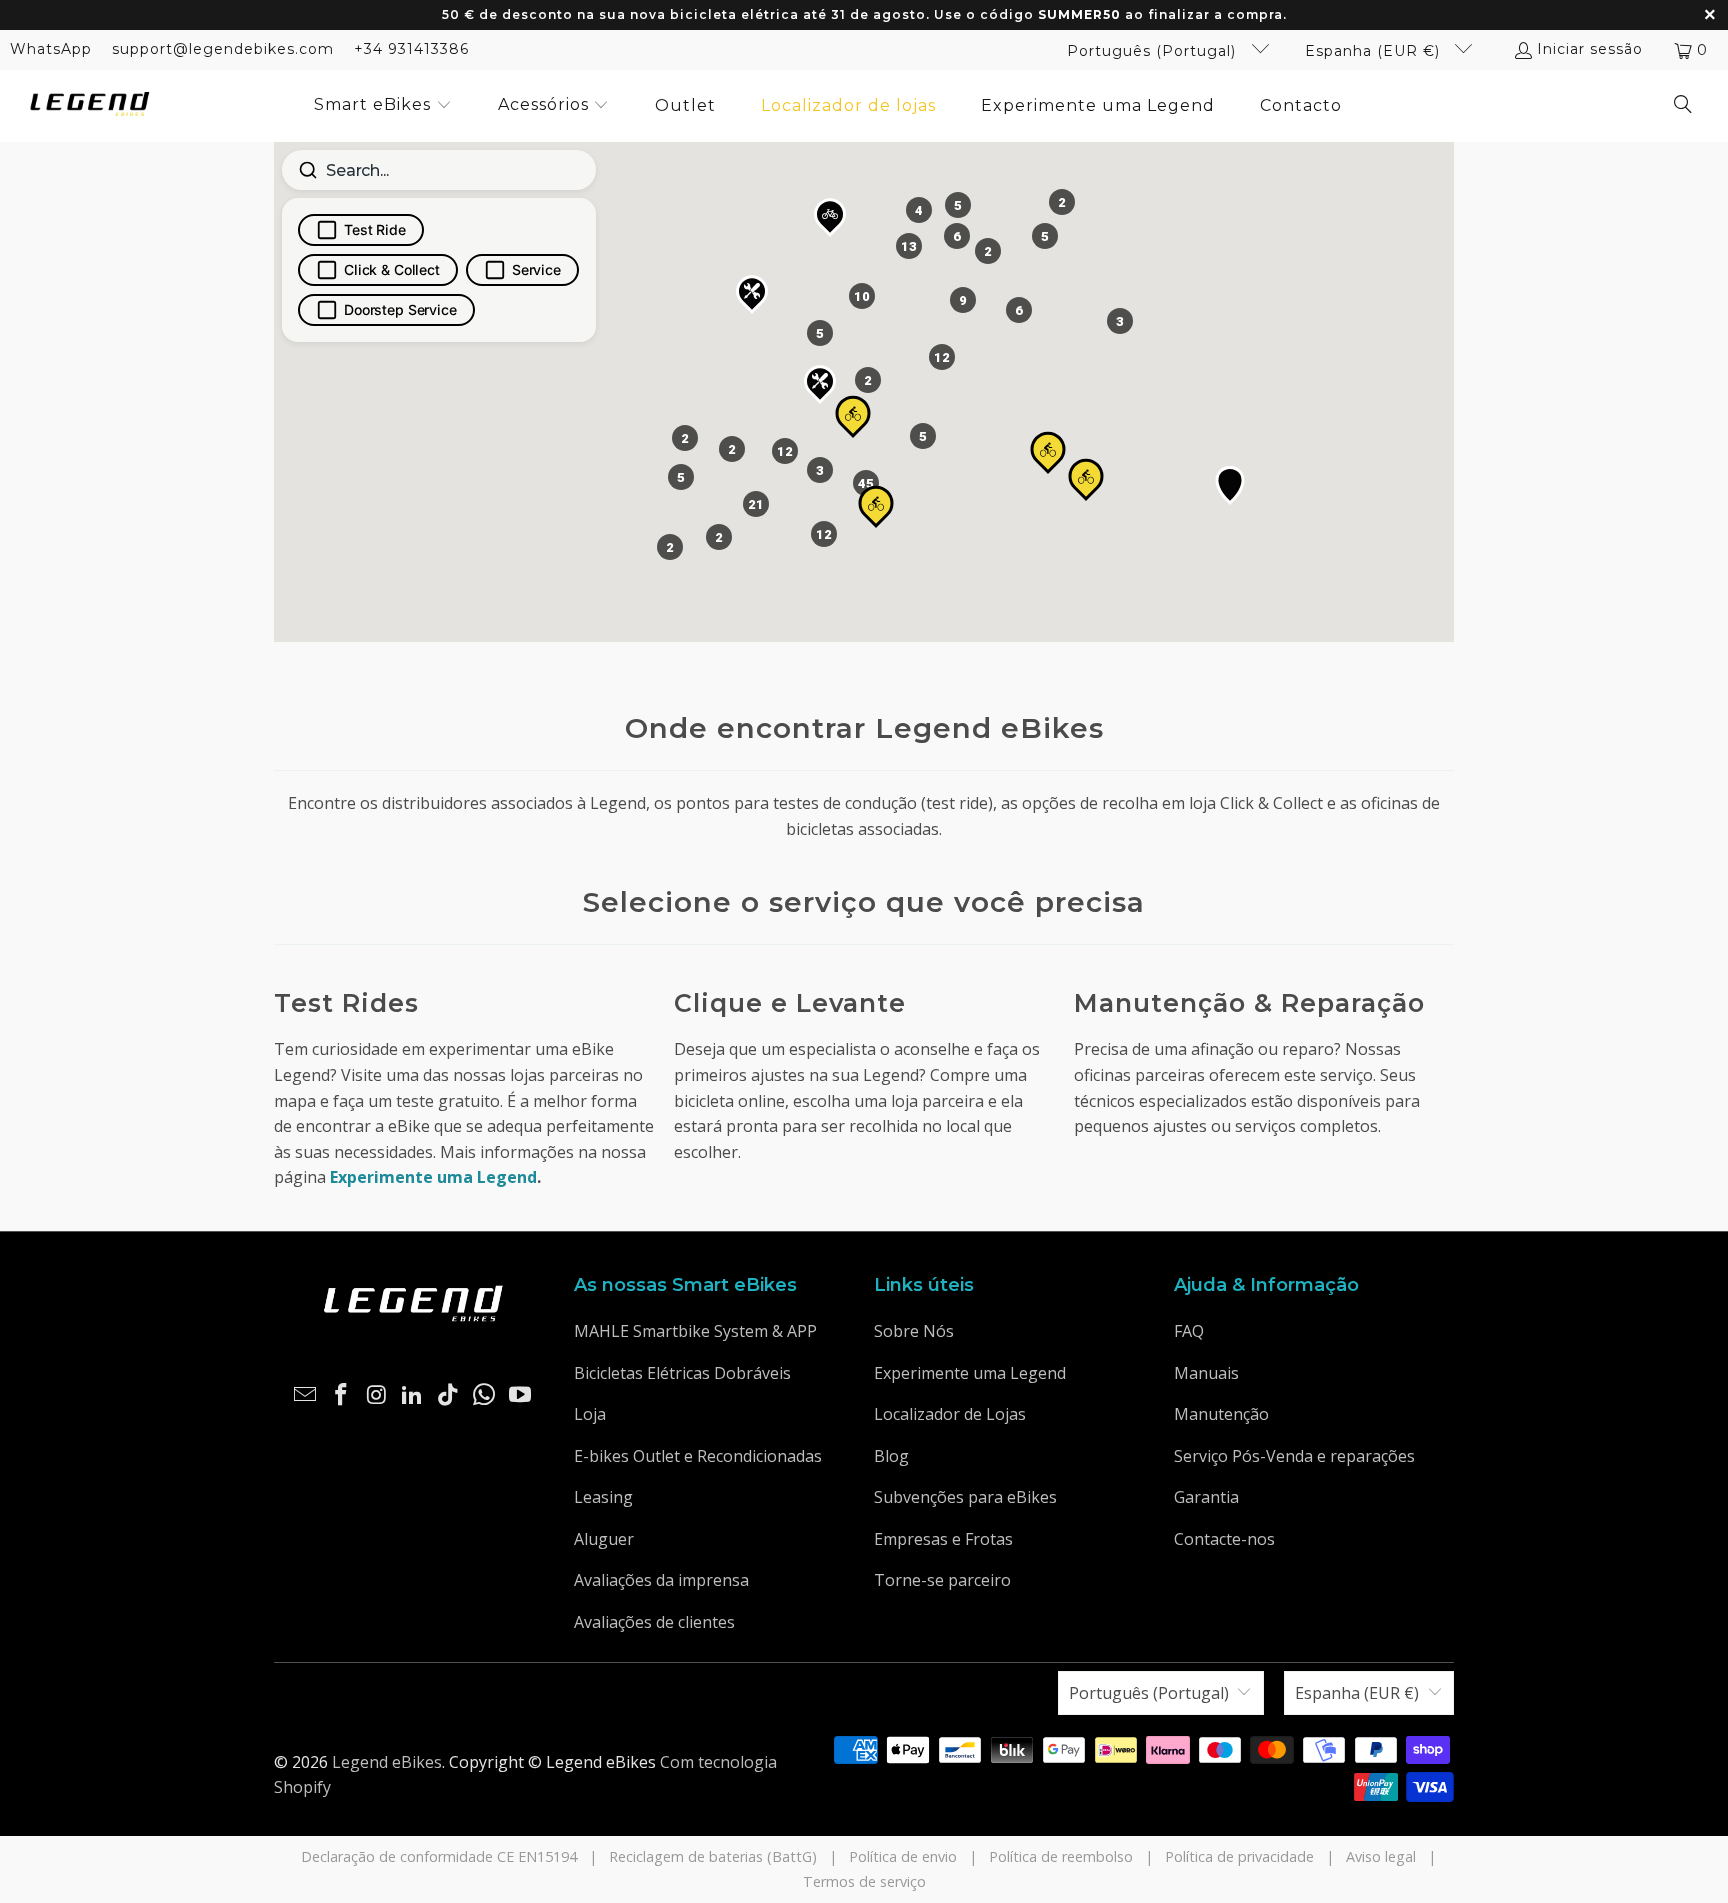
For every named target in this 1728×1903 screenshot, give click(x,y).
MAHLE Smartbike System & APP (695, 1331)
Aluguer (604, 1539)
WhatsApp (51, 49)
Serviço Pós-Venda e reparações (1294, 1456)
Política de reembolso (1061, 1856)
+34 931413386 (411, 49)
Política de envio (903, 1856)
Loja (590, 1414)
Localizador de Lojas (950, 1414)
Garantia (1206, 1497)
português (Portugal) (1154, 51)
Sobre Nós (914, 1331)
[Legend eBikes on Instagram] (377, 1395)
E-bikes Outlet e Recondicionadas (698, 1456)
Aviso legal (1381, 1856)
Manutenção (1221, 1414)
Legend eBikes (387, 1762)
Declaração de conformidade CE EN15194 (439, 1856)
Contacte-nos (1224, 1539)
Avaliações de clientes (654, 1622)
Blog (891, 1456)
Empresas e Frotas (943, 1539)
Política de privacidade (1239, 1856)
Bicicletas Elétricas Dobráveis (682, 1373)
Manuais (1206, 1373)
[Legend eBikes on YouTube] (520, 1395)
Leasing (603, 1497)
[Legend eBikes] (90, 105)
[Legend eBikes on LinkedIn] (413, 1395)
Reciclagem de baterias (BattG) (713, 1856)
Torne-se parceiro (942, 1580)
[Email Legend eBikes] (306, 1395)
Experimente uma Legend (970, 1373)
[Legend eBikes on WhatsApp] (485, 1395)
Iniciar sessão (1590, 49)
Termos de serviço (864, 1881)
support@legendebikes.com (223, 49)
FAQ (1189, 1331)
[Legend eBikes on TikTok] (449, 1395)
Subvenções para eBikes (965, 1497)
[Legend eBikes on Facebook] (342, 1395)
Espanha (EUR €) (1375, 51)
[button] (383, 106)
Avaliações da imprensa (661, 1580)
